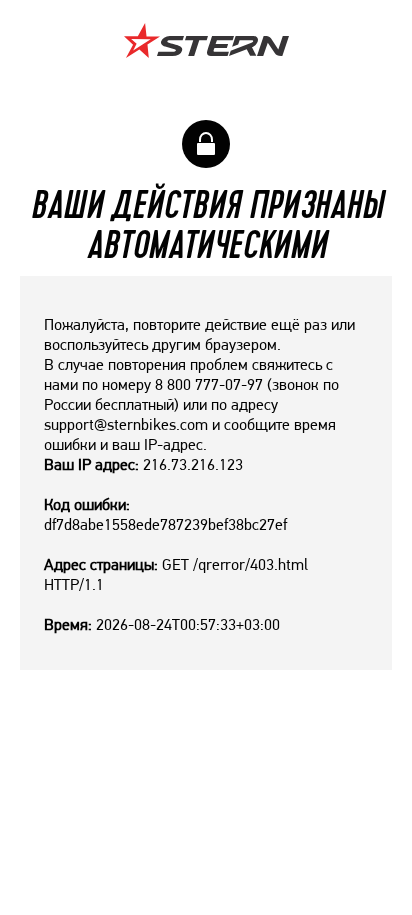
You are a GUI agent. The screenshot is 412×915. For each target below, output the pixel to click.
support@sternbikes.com (126, 424)
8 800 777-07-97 (209, 384)
